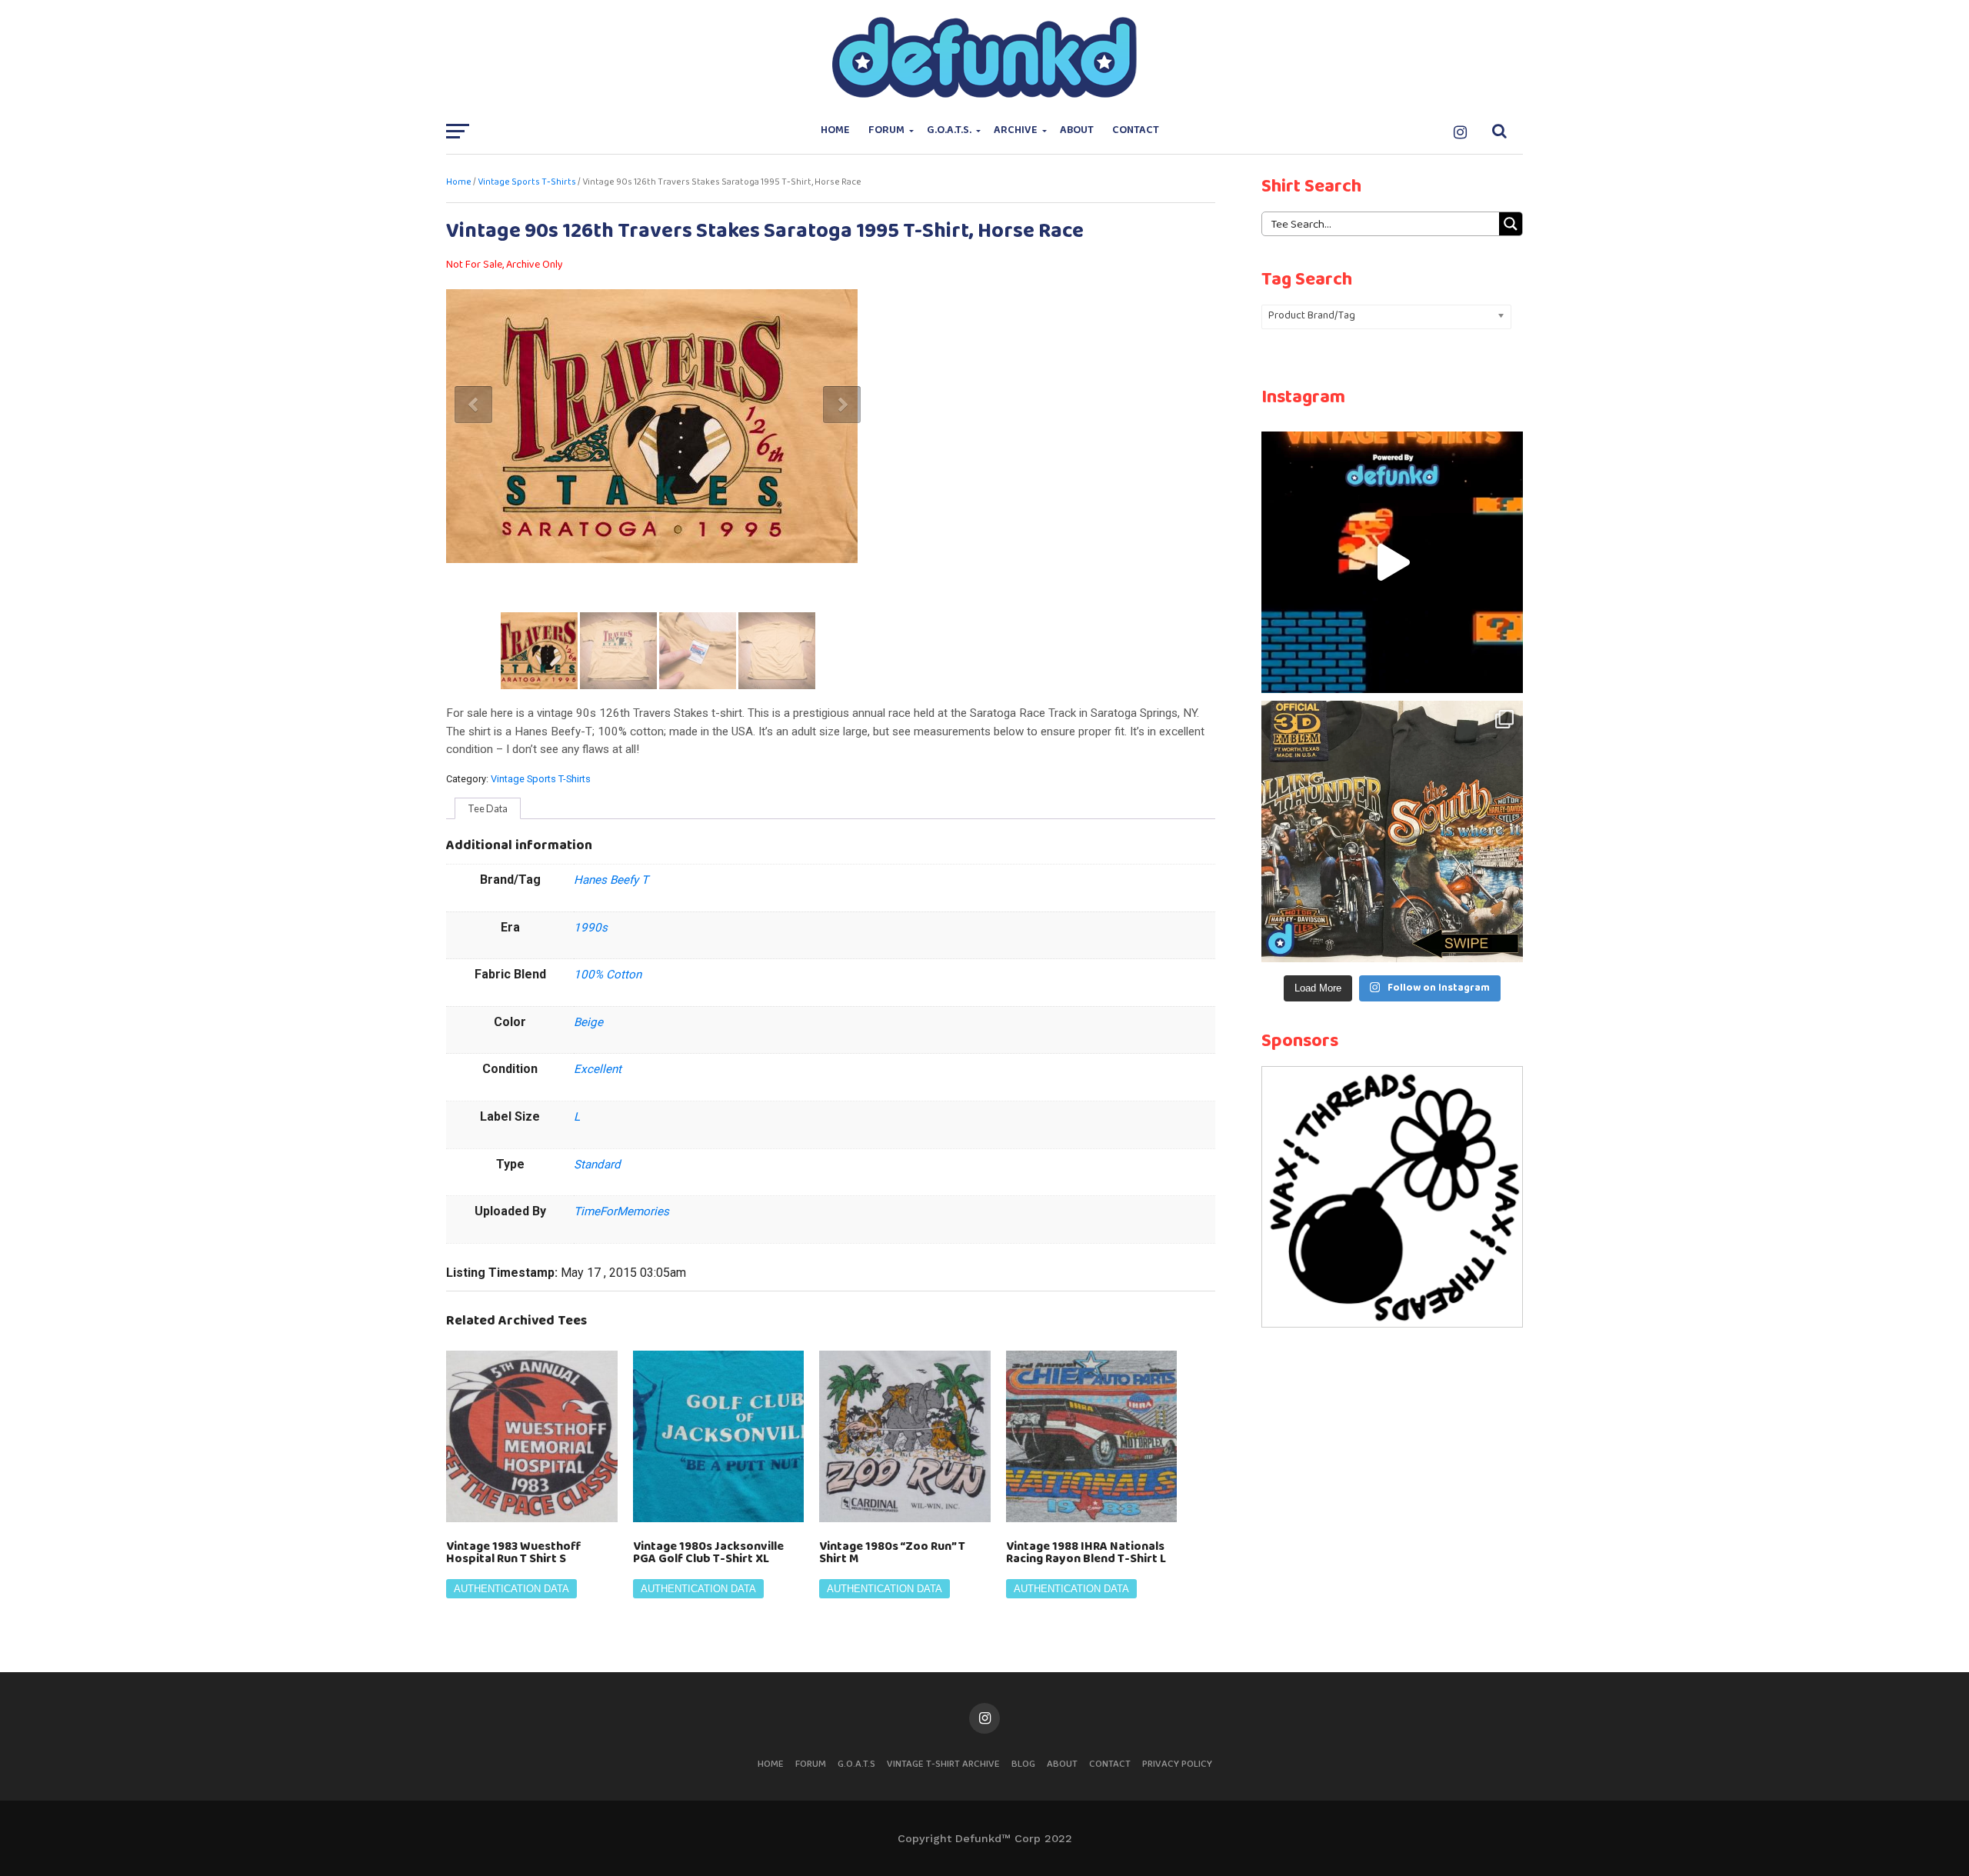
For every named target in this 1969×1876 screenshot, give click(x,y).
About (1077, 130)
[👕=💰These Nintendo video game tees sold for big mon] (1392, 562)
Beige (588, 1022)
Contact (1136, 130)
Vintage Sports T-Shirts (527, 182)
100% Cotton (608, 975)
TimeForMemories (621, 1211)
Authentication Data (511, 1589)
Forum (886, 130)
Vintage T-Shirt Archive (943, 1764)
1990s (591, 928)
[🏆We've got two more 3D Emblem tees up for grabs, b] (1392, 831)
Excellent (598, 1069)
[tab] (488, 808)
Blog (1023, 1764)
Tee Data (488, 808)
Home (835, 130)
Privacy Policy (1177, 1764)
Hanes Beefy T (611, 880)
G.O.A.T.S (856, 1764)
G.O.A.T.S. (949, 130)
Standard (597, 1165)
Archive (1016, 130)
